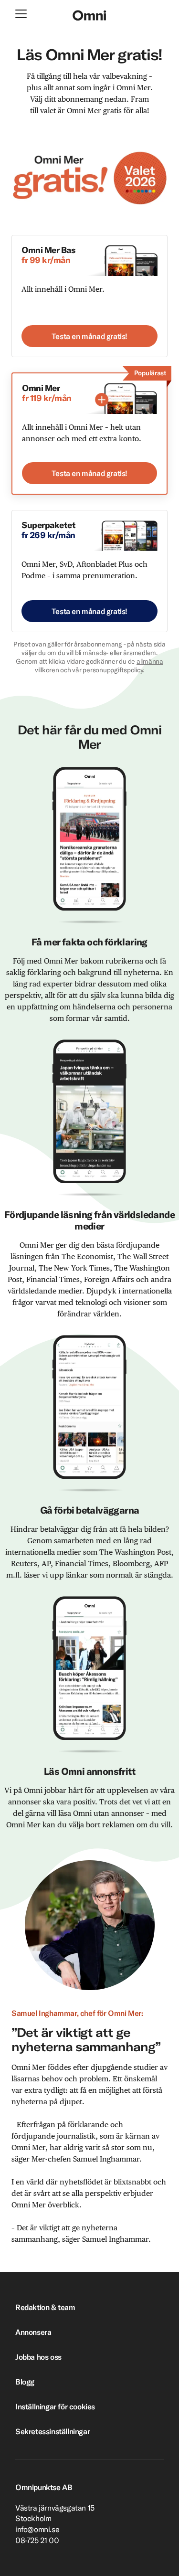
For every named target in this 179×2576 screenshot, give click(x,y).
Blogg (25, 2382)
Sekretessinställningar (53, 2431)
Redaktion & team (45, 2307)
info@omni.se (37, 2529)
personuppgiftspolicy (113, 670)
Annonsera (33, 2332)
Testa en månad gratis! (89, 336)
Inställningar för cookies (55, 2406)
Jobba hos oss (38, 2357)
